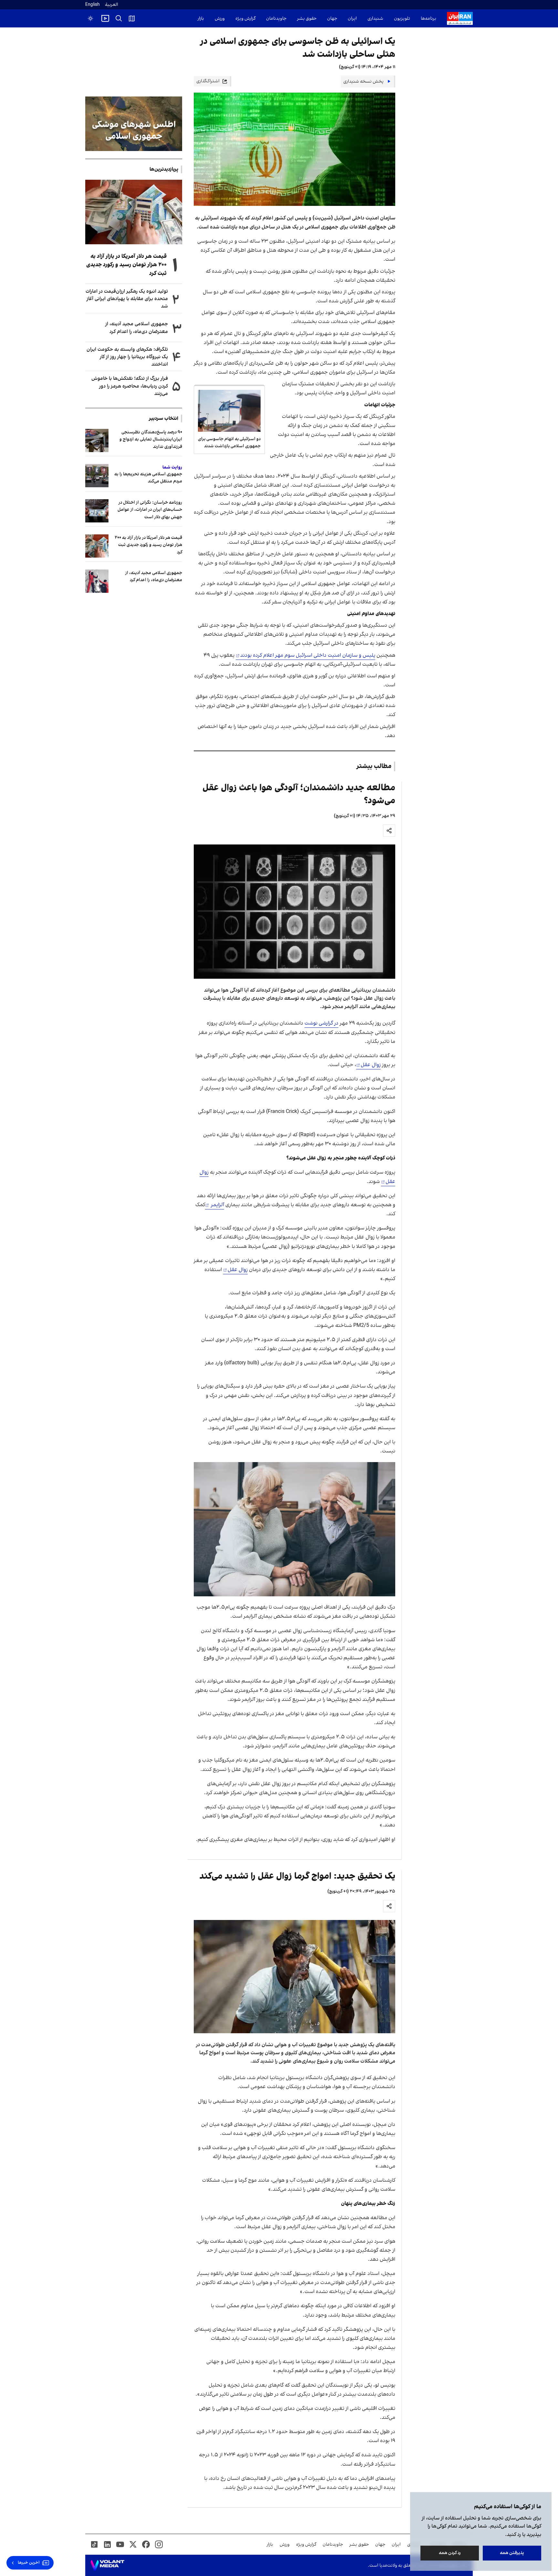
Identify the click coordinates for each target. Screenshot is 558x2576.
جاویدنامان (276, 19)
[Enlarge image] (294, 912)
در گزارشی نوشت (321, 1023)
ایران (352, 19)
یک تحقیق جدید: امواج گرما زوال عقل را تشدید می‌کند (297, 1876)
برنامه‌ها (429, 19)
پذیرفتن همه (512, 2553)
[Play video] (105, 18)
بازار (201, 19)
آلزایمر (217, 1205)
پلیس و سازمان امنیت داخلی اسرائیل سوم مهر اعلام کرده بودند (308, 655)
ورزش (220, 19)
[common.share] (389, 831)
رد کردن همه (450, 2553)
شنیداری (375, 19)
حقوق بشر (307, 19)
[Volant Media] (107, 2565)
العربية (112, 5)
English (93, 5)
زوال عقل (371, 1065)
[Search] (119, 18)
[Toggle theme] (90, 18)
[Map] (132, 18)
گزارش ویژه (245, 19)
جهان (332, 19)
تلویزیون (402, 19)
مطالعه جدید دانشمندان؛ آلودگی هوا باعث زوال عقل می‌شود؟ (299, 794)
